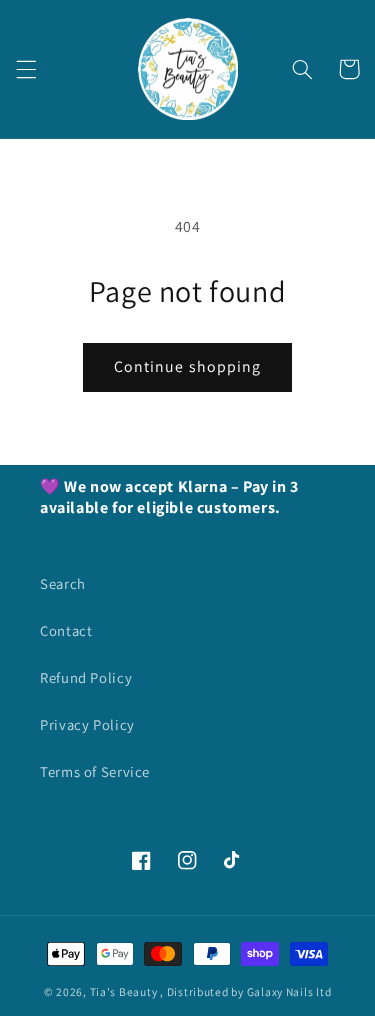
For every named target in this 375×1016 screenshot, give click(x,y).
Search (63, 583)
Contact (66, 630)
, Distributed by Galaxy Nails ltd (245, 991)
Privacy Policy (87, 724)
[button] (26, 69)
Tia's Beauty (124, 991)
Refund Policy (86, 677)
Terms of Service (95, 771)
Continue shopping (187, 366)
